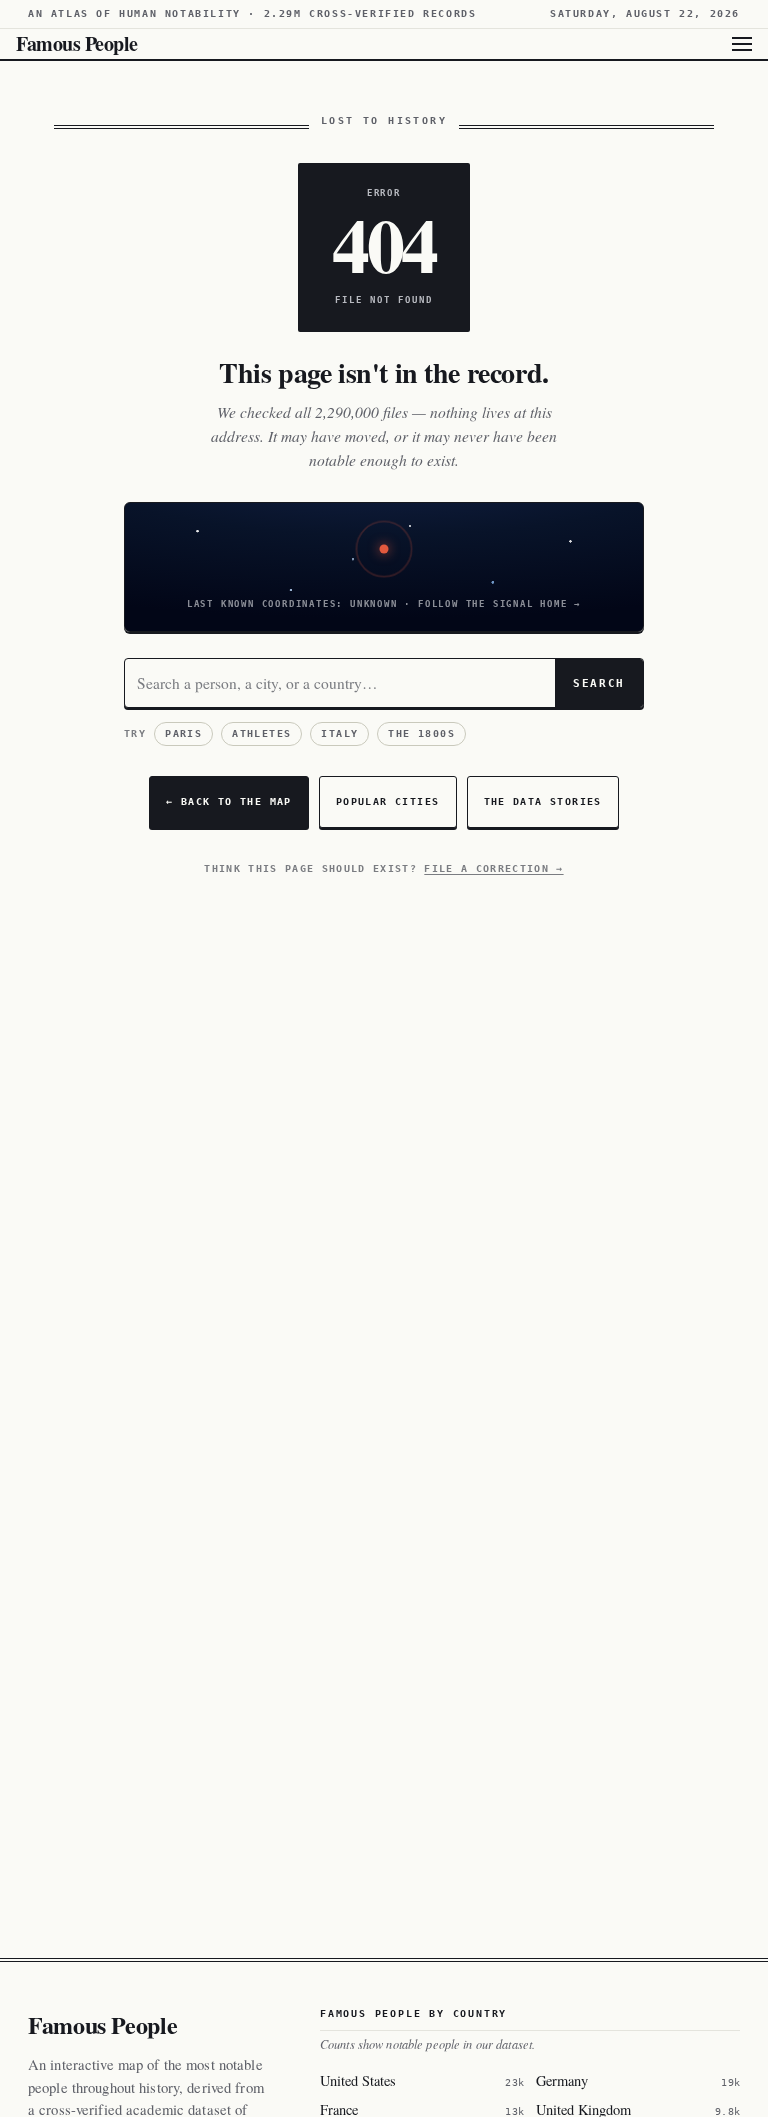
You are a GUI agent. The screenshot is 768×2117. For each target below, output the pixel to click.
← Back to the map (229, 801)
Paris (183, 733)
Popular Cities (388, 801)
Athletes (261, 733)
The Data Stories (543, 801)
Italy (339, 733)
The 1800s (421, 733)
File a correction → (493, 868)
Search (599, 683)
